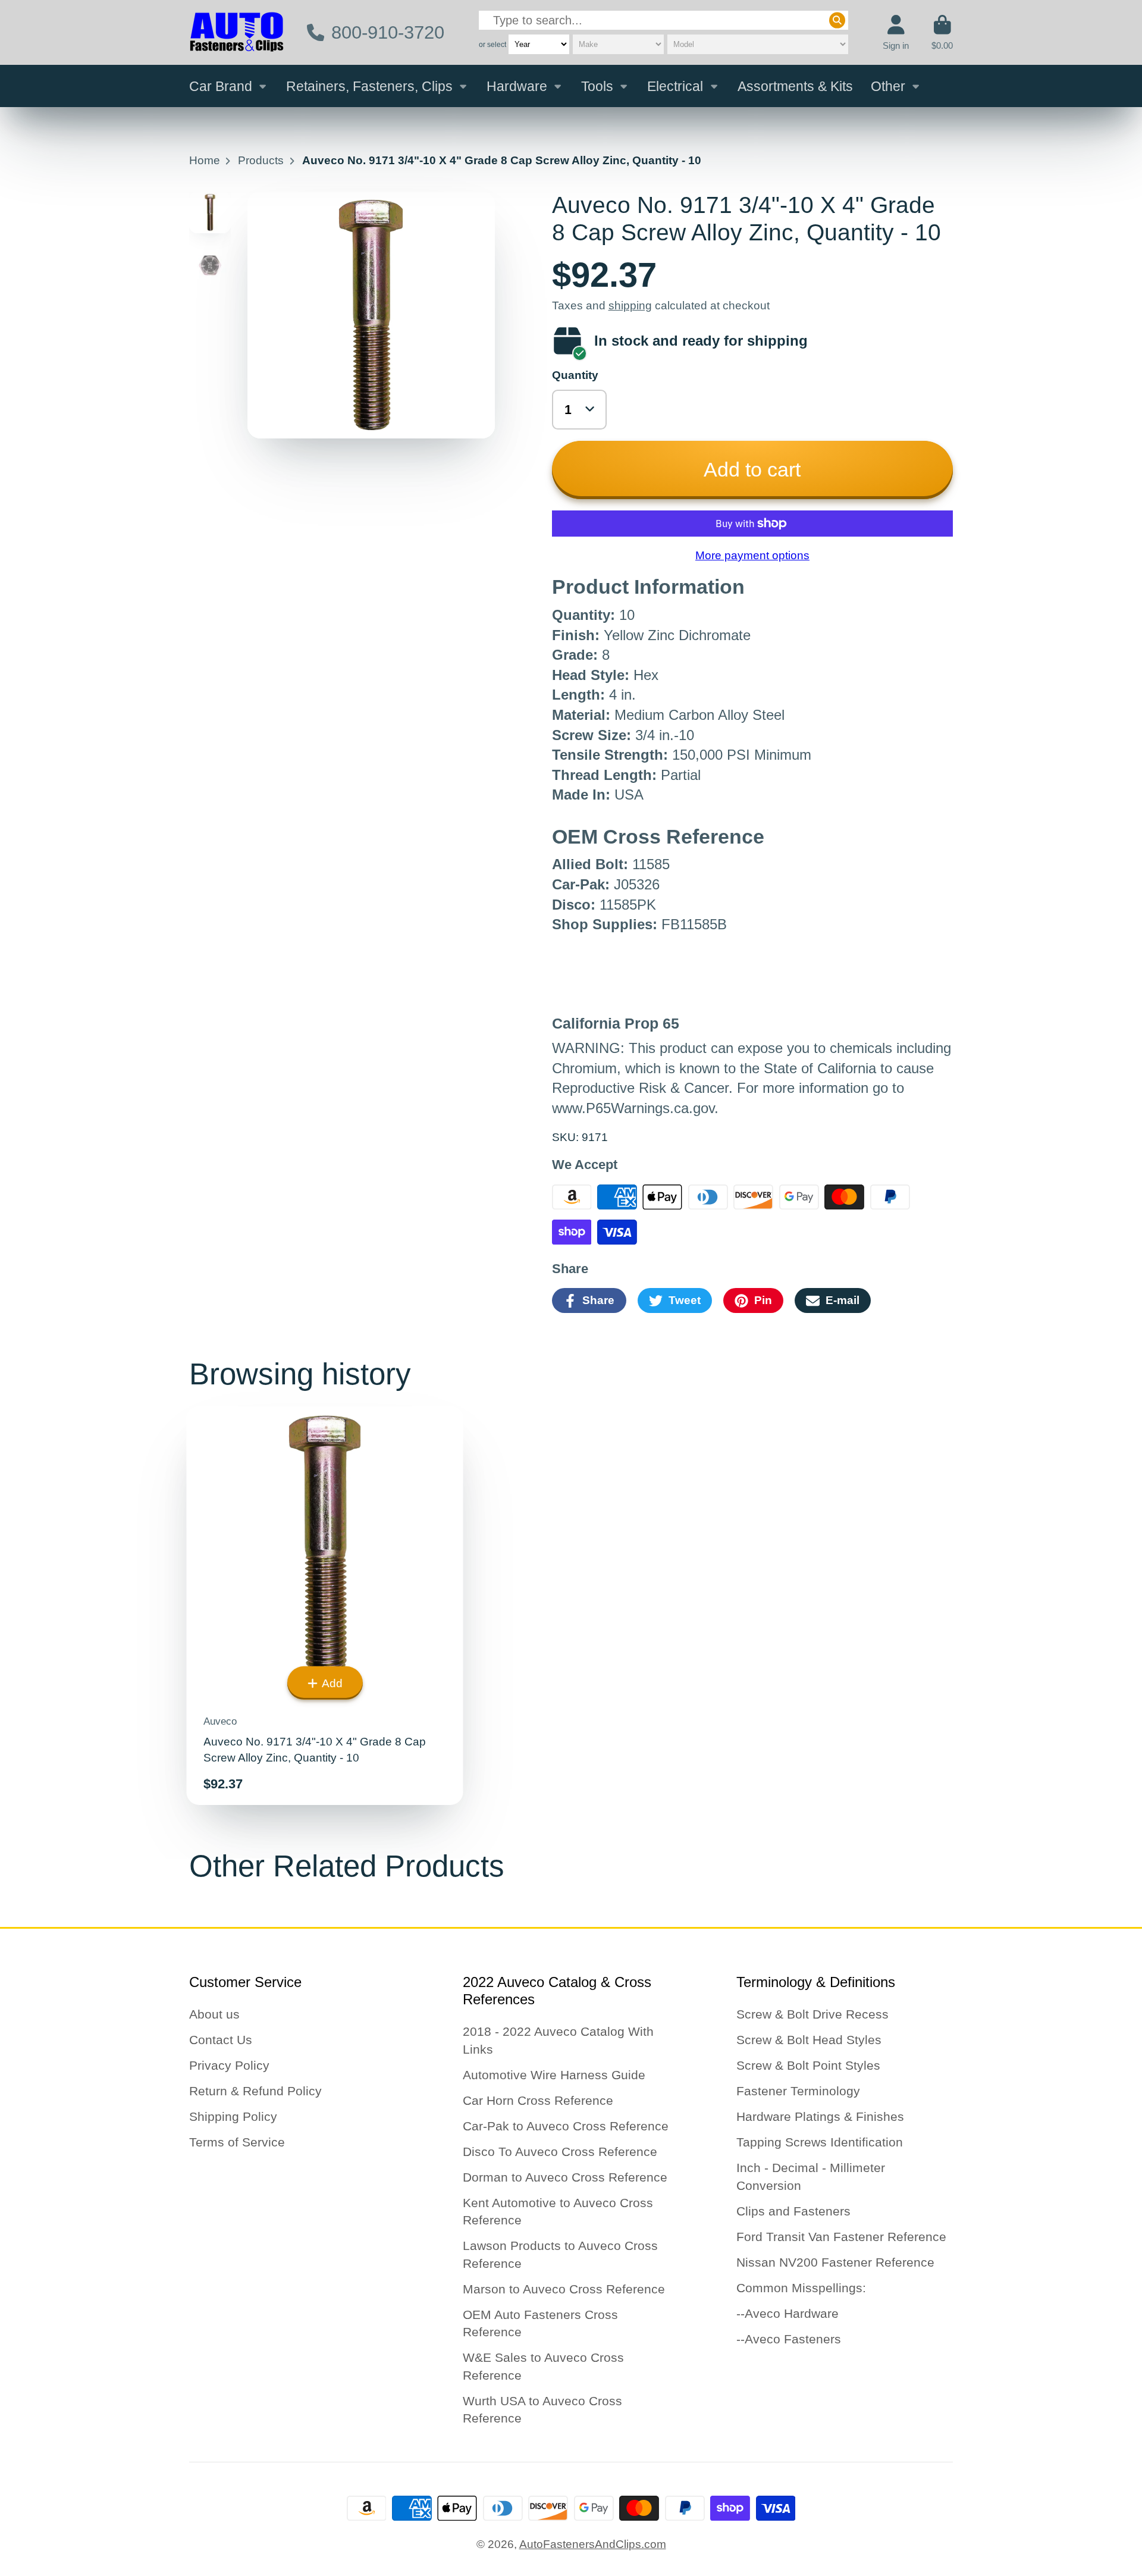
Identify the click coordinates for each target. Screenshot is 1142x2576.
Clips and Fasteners (793, 2211)
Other (888, 86)
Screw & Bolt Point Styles (808, 2065)
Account (896, 33)
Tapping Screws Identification (820, 2142)
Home (205, 160)
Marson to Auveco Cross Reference (564, 2289)
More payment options (752, 555)
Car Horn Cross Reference (538, 2100)
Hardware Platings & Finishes (820, 2116)
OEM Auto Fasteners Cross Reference (540, 2323)
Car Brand (221, 86)
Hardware (517, 86)
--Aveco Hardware (788, 2313)
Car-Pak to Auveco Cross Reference (566, 2126)
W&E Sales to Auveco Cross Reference (543, 2366)
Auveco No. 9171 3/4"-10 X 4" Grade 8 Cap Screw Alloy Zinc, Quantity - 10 (325, 1606)
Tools (597, 86)
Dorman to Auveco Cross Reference (565, 2177)
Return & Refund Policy (255, 2091)
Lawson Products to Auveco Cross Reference (560, 2254)
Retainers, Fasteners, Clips (369, 86)
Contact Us (221, 2040)
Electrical (675, 86)
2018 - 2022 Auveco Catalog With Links (558, 2040)
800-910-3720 (388, 32)
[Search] (837, 21)
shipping (630, 305)
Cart (942, 33)
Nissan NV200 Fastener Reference (835, 2262)
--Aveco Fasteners (789, 2339)
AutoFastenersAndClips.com (593, 2544)
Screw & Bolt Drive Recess (812, 2014)
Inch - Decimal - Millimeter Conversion (811, 2177)
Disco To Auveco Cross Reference (560, 2152)
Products (261, 160)
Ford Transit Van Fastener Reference (841, 2237)
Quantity (575, 375)
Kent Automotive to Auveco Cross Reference (558, 2212)
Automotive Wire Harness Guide (554, 2075)
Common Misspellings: (801, 2288)
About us (214, 2014)
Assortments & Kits (795, 86)
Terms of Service (237, 2142)
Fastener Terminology (798, 2091)
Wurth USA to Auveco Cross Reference (542, 2410)
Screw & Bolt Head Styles (809, 2040)
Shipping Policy (233, 2116)
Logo (237, 32)
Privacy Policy (229, 2065)
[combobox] (663, 21)
